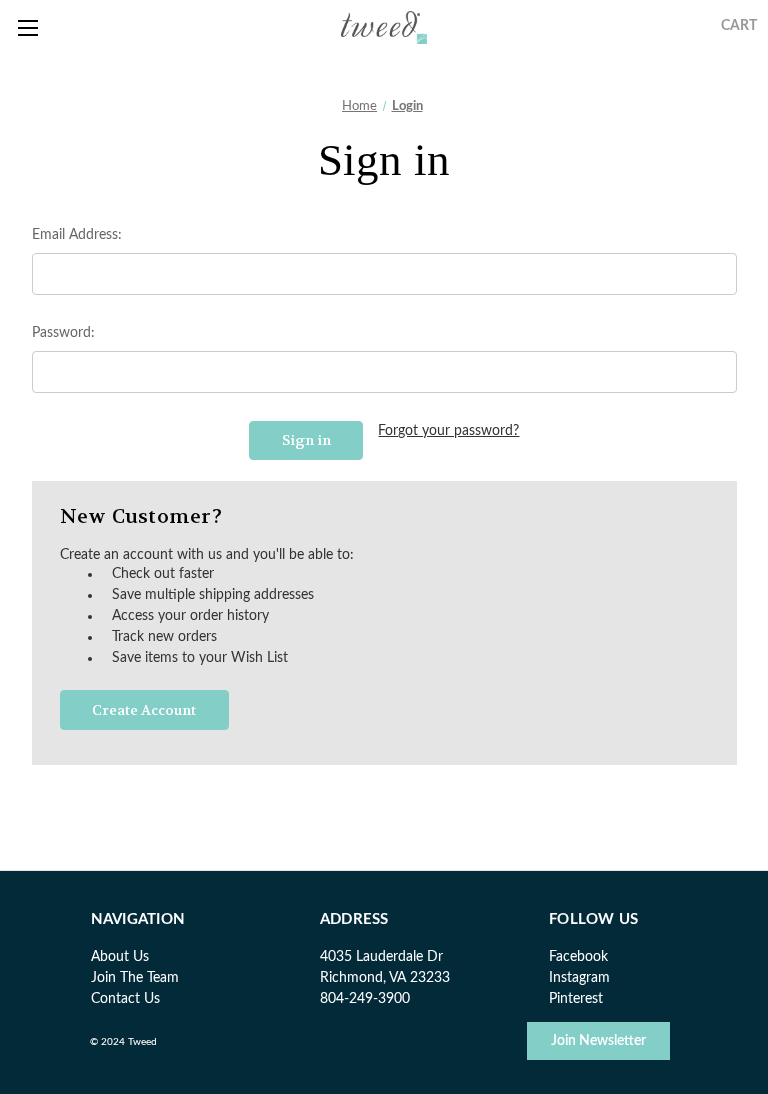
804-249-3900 (365, 999)
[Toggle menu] (27, 27)
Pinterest (576, 999)
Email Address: (77, 235)
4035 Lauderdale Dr (381, 957)
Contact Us (125, 999)
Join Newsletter (598, 1041)
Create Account (144, 710)
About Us (120, 957)
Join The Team (135, 978)
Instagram (579, 978)
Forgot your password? (448, 431)
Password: (63, 333)
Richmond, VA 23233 (385, 978)
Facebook (578, 957)
